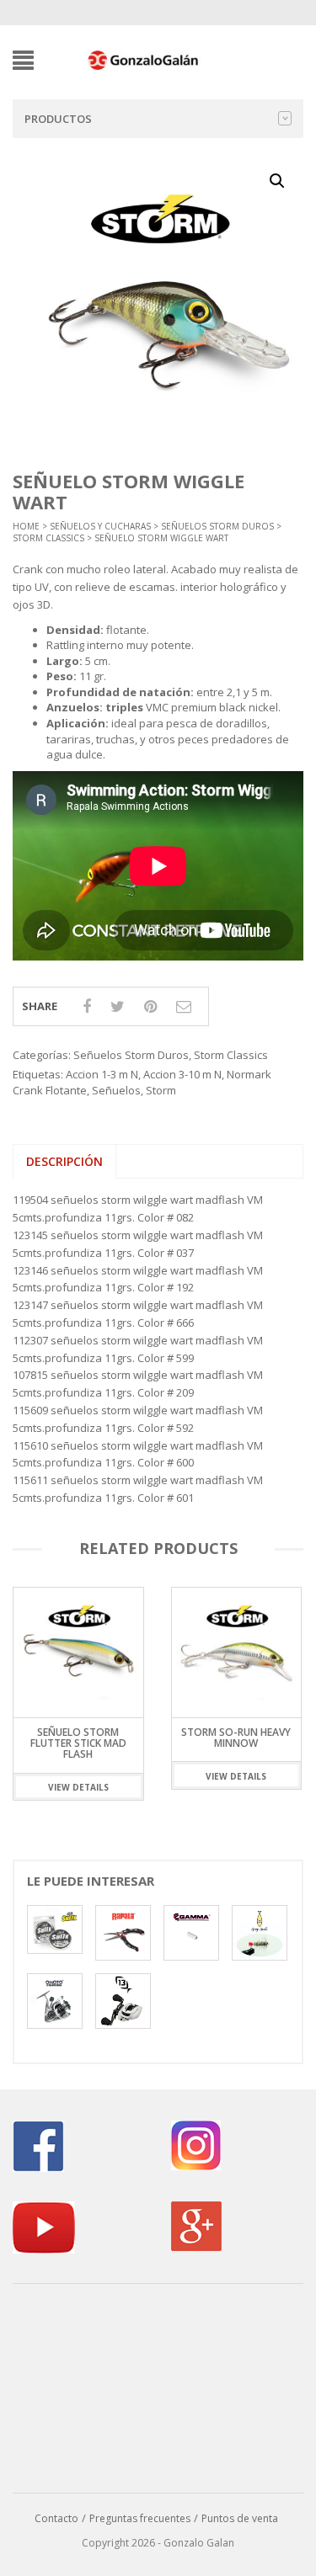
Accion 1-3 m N (102, 1074)
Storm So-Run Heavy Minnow (236, 1738)
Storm (161, 1090)
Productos (58, 119)
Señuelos (116, 1090)
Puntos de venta (240, 2518)
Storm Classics (48, 538)
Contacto (56, 2518)
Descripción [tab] (64, 1161)
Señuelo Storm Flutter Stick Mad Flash (78, 1743)
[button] (277, 181)
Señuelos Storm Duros (217, 526)
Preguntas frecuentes (140, 2518)
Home (26, 526)
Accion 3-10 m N (182, 1074)
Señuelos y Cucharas (100, 526)
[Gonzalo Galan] (144, 59)
